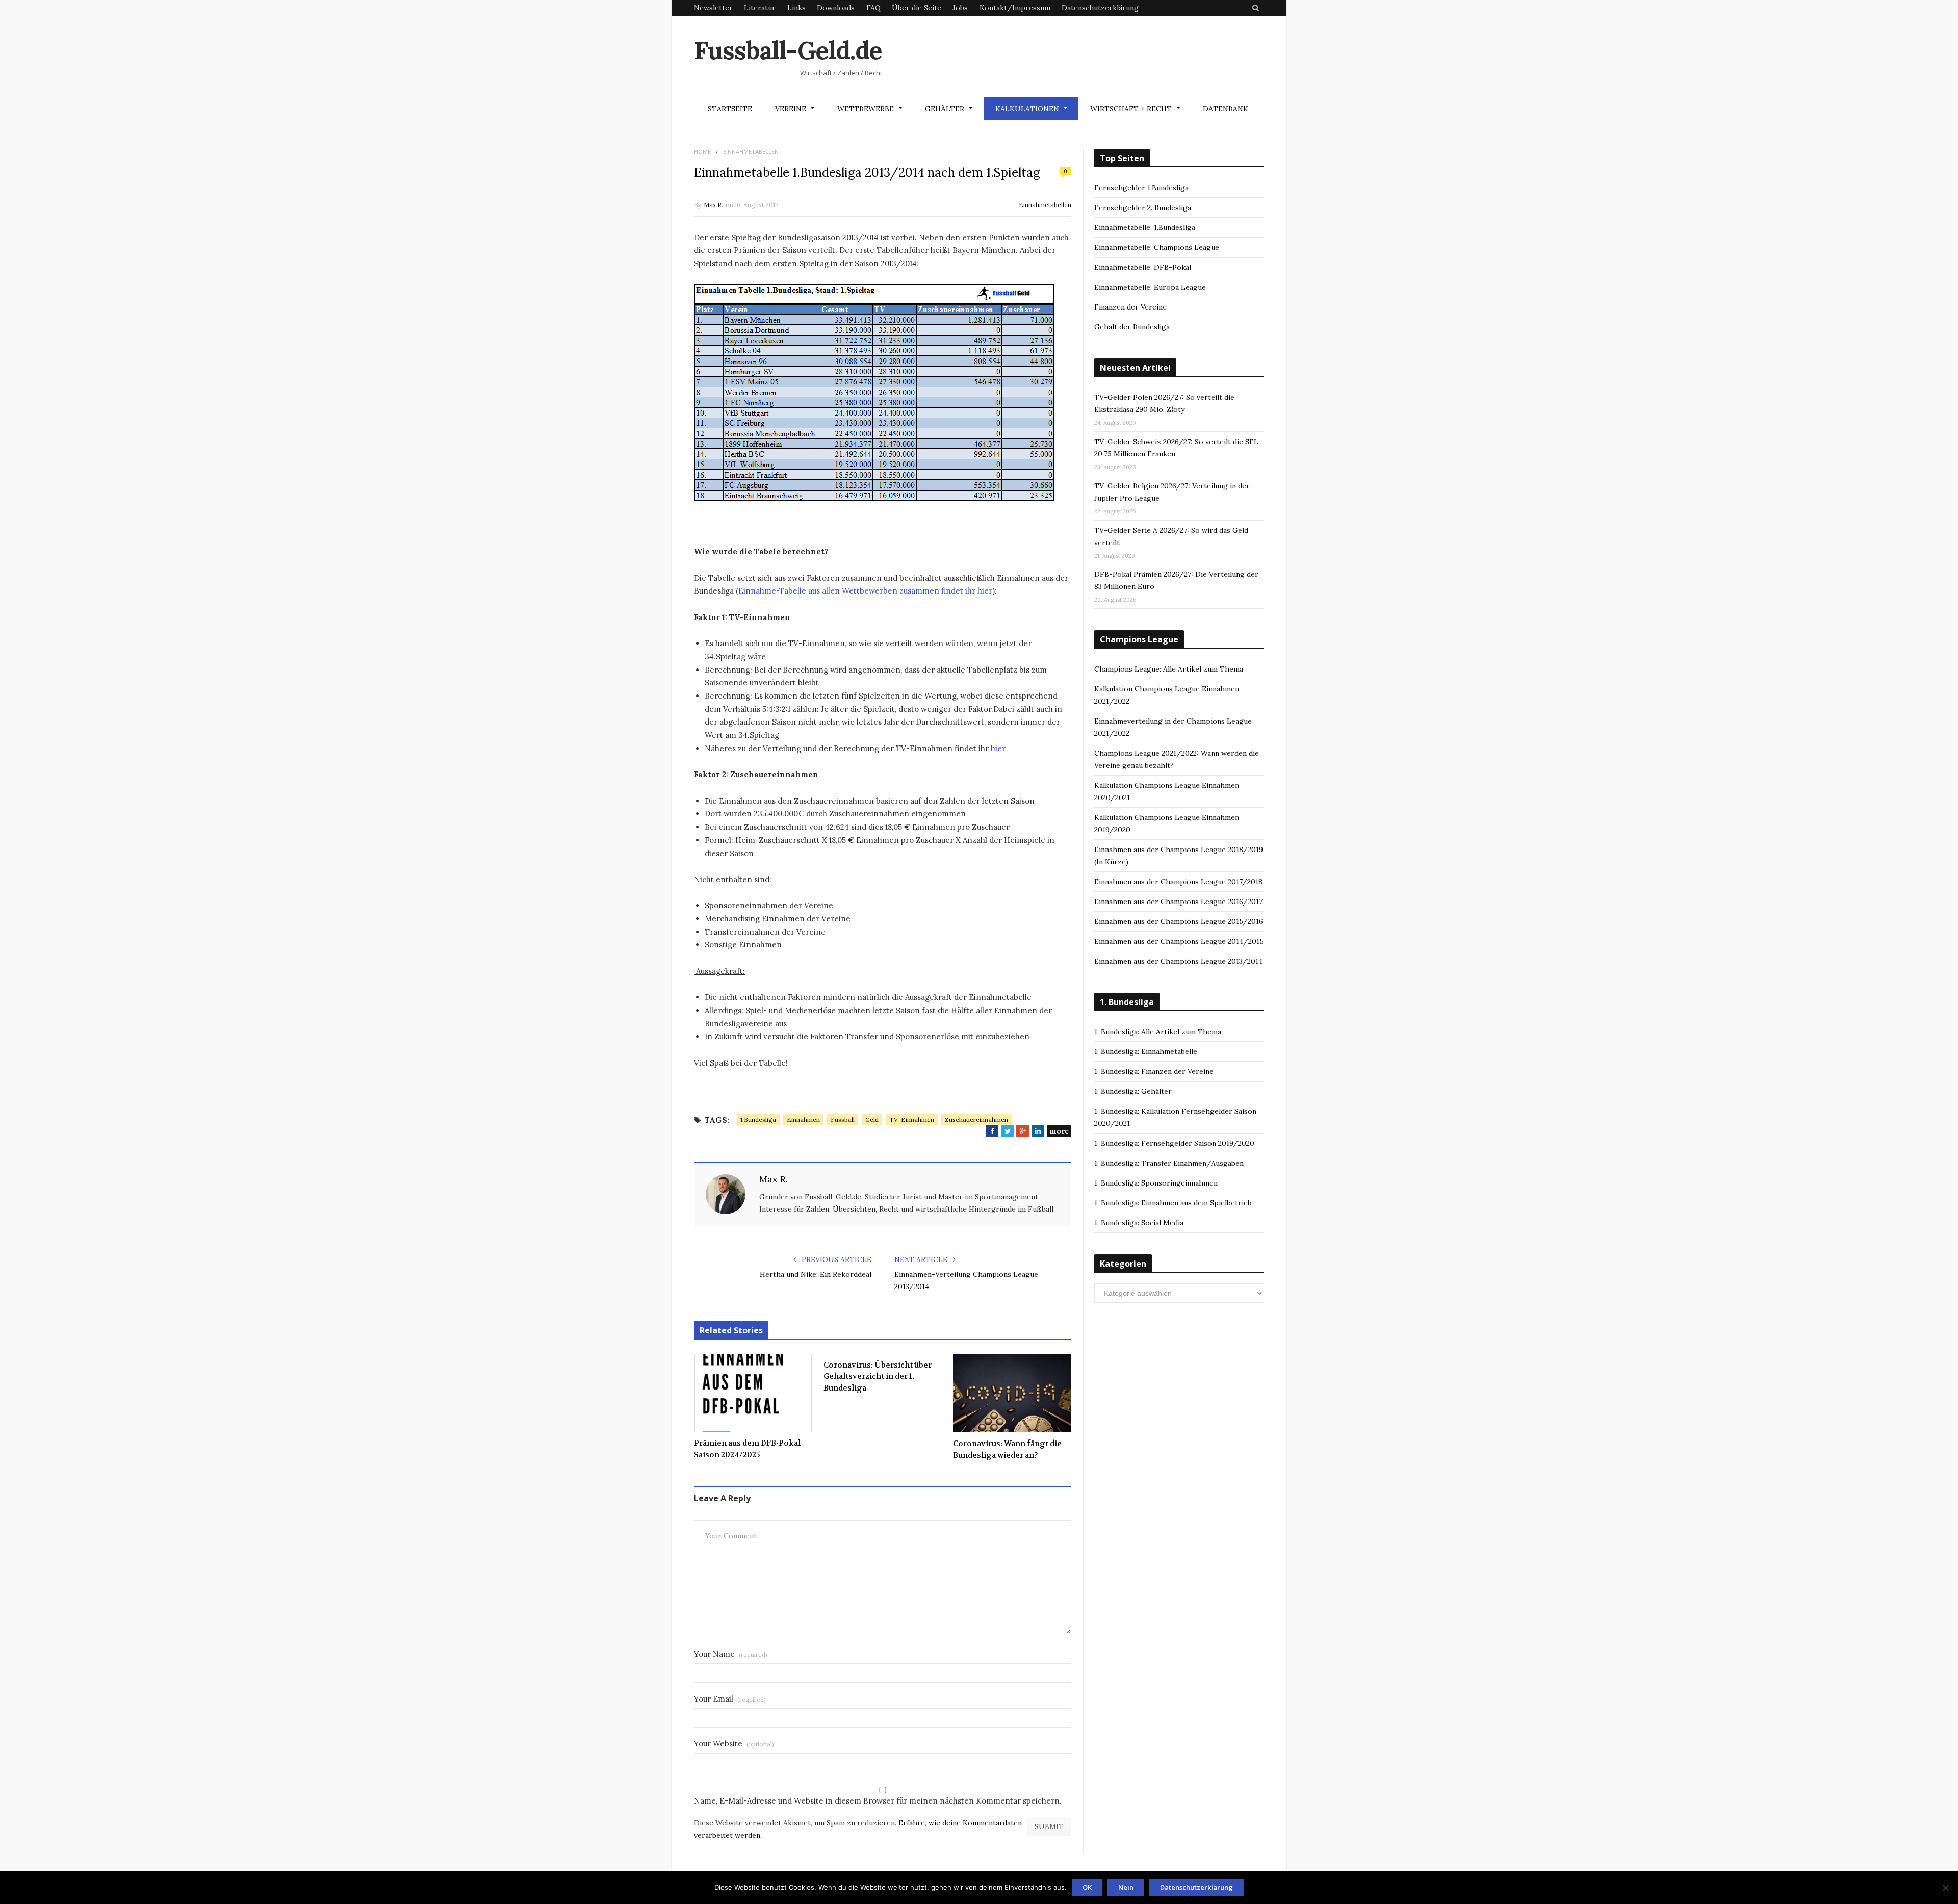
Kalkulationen (1027, 109)
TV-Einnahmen (912, 1120)
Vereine (791, 109)
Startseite (730, 109)
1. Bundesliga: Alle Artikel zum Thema (1158, 1032)
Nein (1126, 1887)
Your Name (731, 1654)
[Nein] (1945, 1888)
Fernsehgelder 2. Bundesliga (1143, 208)
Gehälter (945, 109)
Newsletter (713, 8)
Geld (872, 1120)
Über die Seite (917, 8)
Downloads (836, 8)
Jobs (960, 8)
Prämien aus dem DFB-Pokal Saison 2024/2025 (747, 1449)
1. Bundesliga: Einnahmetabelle (1146, 1051)
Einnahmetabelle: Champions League (1157, 247)
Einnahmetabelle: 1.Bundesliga (1145, 227)
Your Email (730, 1699)
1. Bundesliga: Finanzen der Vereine (1154, 1071)
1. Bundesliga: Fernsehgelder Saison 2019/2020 (1174, 1143)
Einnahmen (803, 1120)
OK (1087, 1887)
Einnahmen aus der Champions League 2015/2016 (1179, 921)
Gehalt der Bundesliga (1132, 327)
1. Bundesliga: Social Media (1139, 1223)
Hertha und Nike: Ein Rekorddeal (816, 1274)
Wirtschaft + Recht (1131, 109)
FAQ (873, 8)
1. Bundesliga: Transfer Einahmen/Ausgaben (1169, 1163)
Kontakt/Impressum (1015, 8)
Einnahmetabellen (1045, 205)
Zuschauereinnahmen (976, 1120)
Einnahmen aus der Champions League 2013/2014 (1178, 961)
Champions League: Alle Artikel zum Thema (1169, 669)
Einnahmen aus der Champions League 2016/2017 (1178, 902)
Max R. (713, 205)
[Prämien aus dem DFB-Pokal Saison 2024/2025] (753, 1393)
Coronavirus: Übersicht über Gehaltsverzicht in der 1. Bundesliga (878, 1376)
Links (796, 8)
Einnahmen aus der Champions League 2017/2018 (1178, 882)
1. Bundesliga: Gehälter (1133, 1091)
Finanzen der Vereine (1130, 307)
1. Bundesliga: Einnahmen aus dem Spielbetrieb (1173, 1203)
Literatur (760, 8)
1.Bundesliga (758, 1120)
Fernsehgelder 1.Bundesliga (1141, 188)
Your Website (734, 1744)
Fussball (843, 1120)
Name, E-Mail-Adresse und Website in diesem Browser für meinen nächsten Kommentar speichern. (878, 1801)
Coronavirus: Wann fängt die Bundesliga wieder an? (1007, 1449)
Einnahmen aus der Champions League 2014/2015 (1179, 941)
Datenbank (1226, 109)
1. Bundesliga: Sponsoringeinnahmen (1156, 1183)
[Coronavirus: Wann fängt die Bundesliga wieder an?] (1012, 1393)
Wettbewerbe (866, 109)
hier (998, 748)
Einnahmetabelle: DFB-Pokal (1143, 267)
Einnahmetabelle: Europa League (1150, 287)
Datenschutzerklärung (1100, 8)
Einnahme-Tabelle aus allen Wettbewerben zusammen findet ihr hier (865, 591)
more (1059, 1131)
